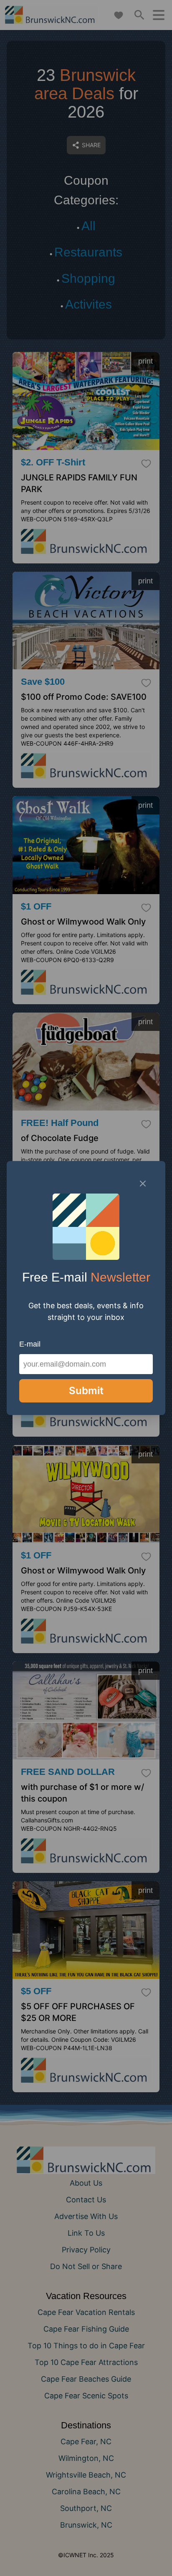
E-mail (30, 1344)
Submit (86, 1391)
